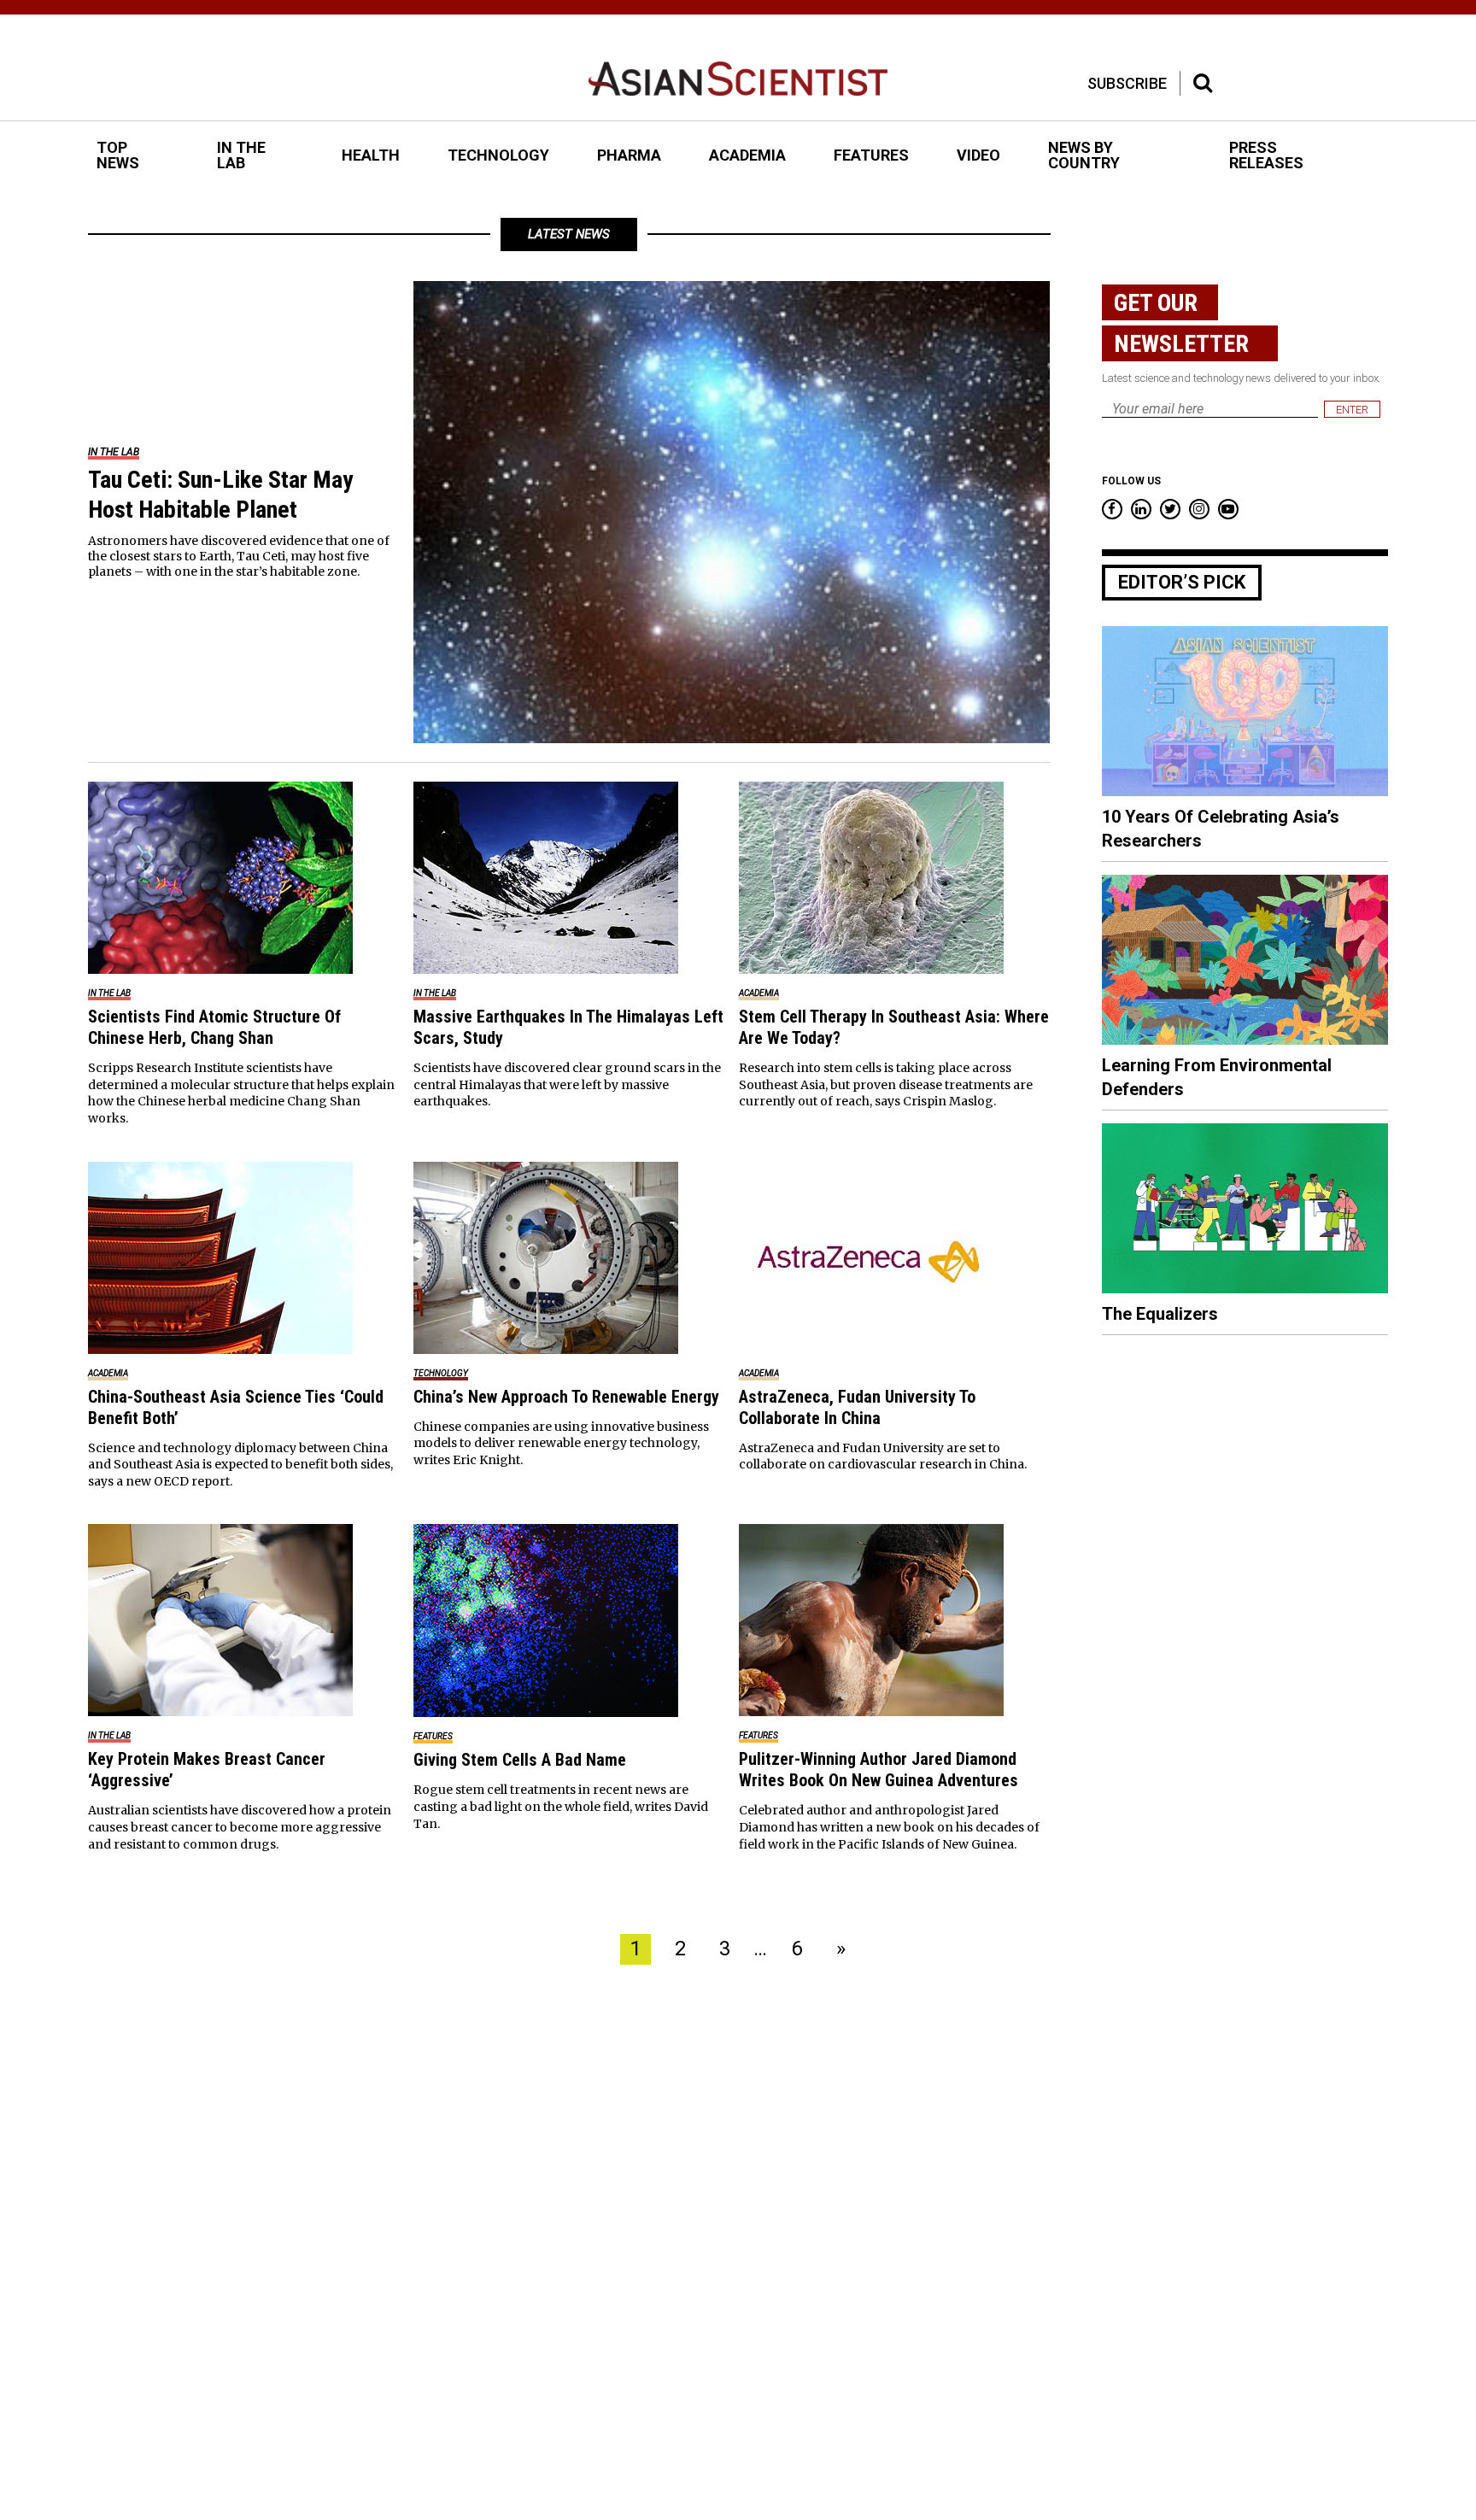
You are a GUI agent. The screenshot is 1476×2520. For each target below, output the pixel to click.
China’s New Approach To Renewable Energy (566, 1397)
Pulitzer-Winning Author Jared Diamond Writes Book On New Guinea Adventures (879, 1770)
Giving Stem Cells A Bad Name (520, 1760)
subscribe (1127, 83)
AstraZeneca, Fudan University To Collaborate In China (857, 1407)
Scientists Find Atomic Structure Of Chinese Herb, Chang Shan (214, 1027)
